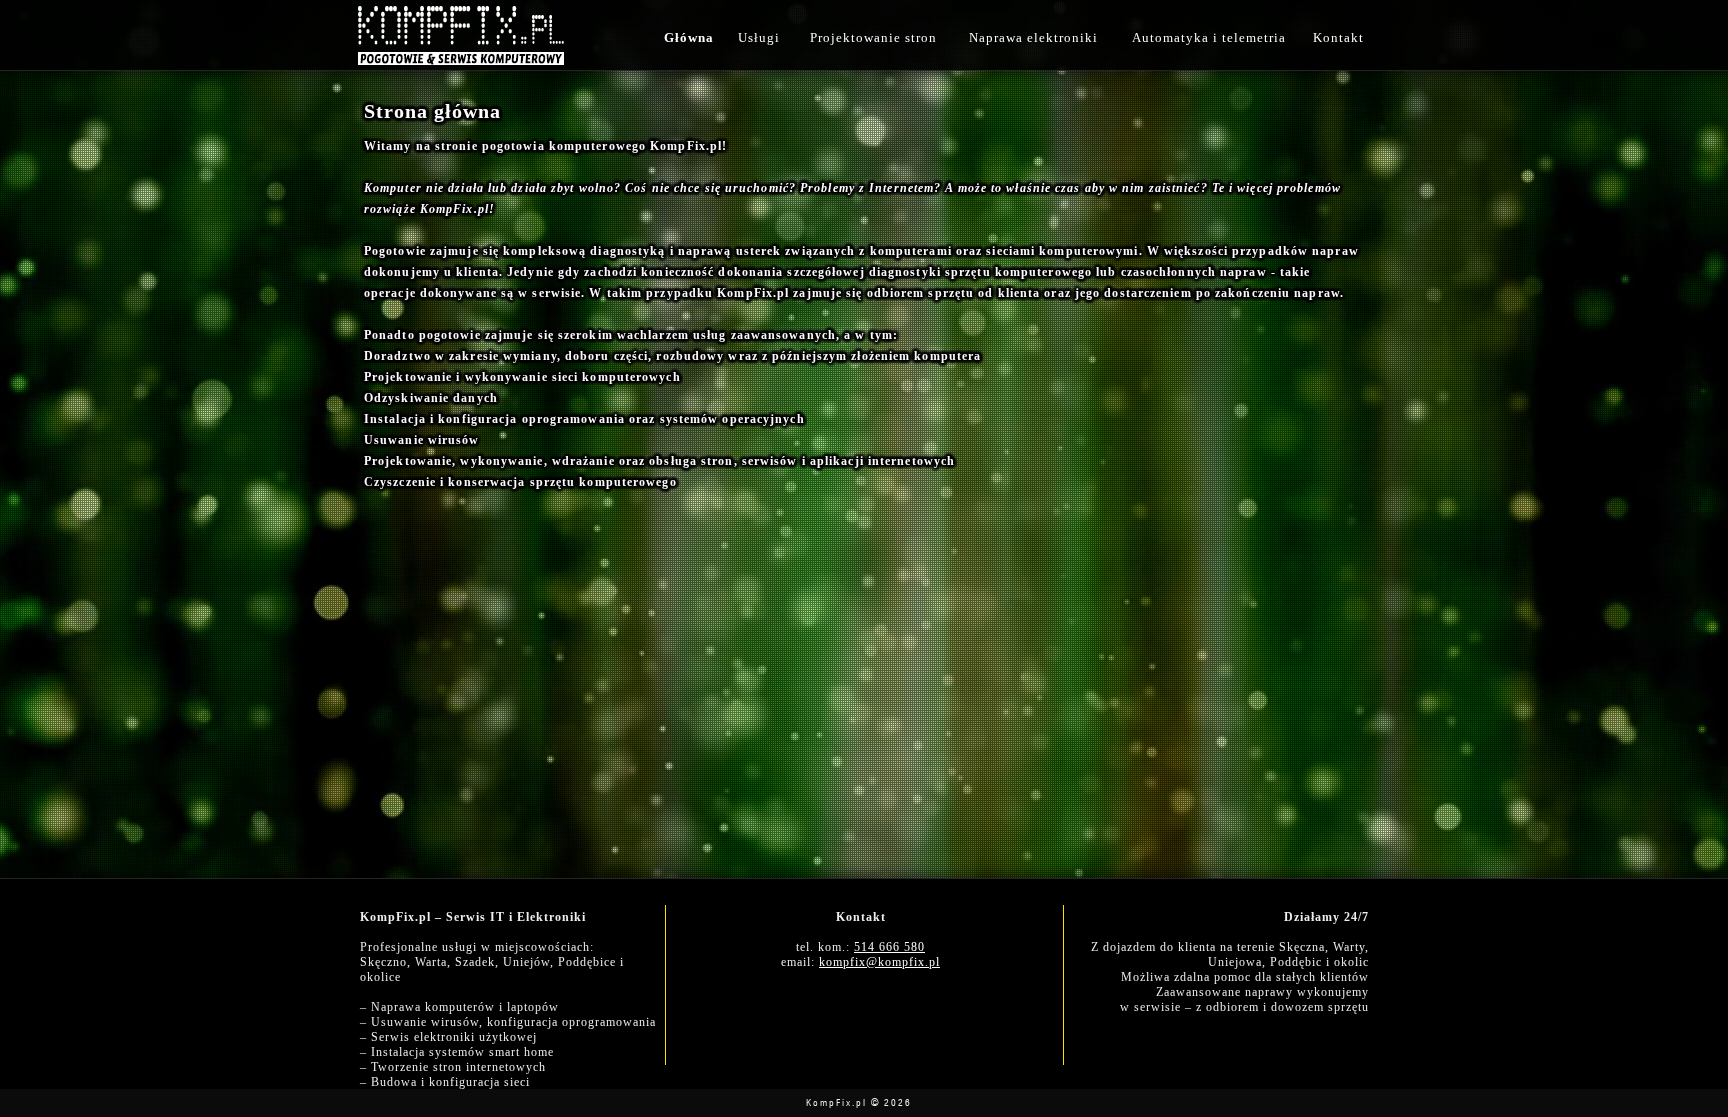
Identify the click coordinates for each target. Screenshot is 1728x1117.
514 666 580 (889, 947)
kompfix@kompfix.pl (879, 962)
